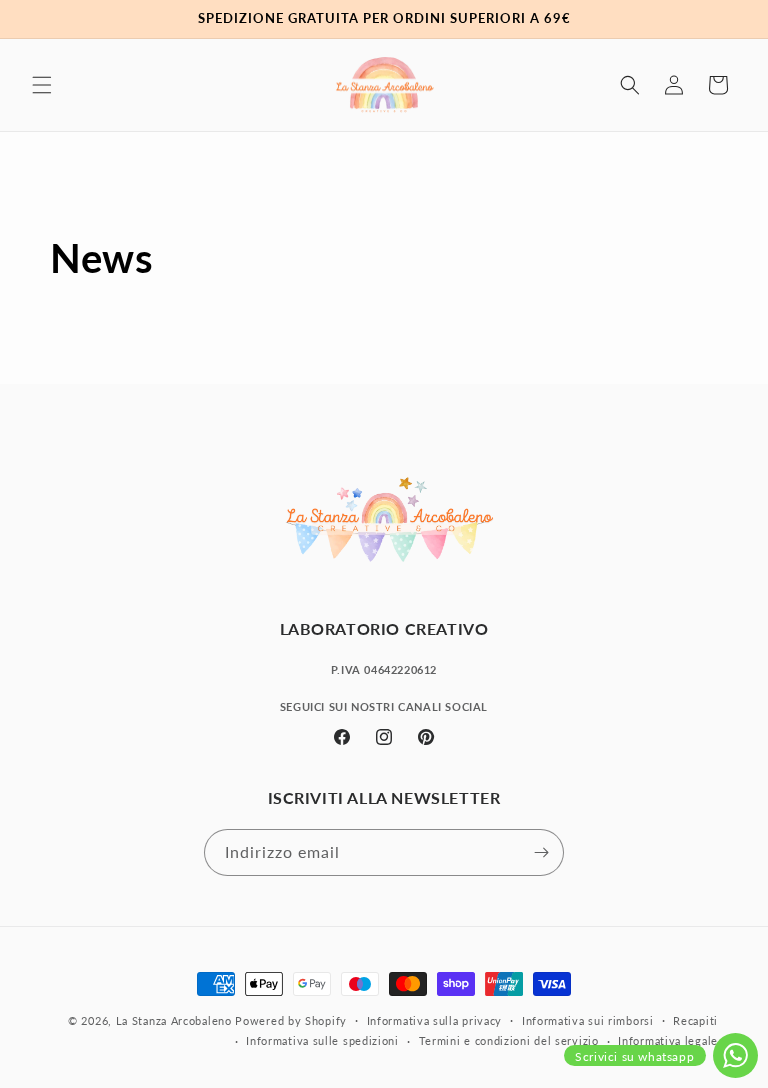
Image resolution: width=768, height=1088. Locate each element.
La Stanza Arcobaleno (174, 1020)
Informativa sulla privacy (435, 1020)
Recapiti (695, 1020)
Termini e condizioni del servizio (509, 1040)
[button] (42, 85)
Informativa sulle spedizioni (322, 1040)
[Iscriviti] (541, 852)
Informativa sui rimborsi (588, 1020)
